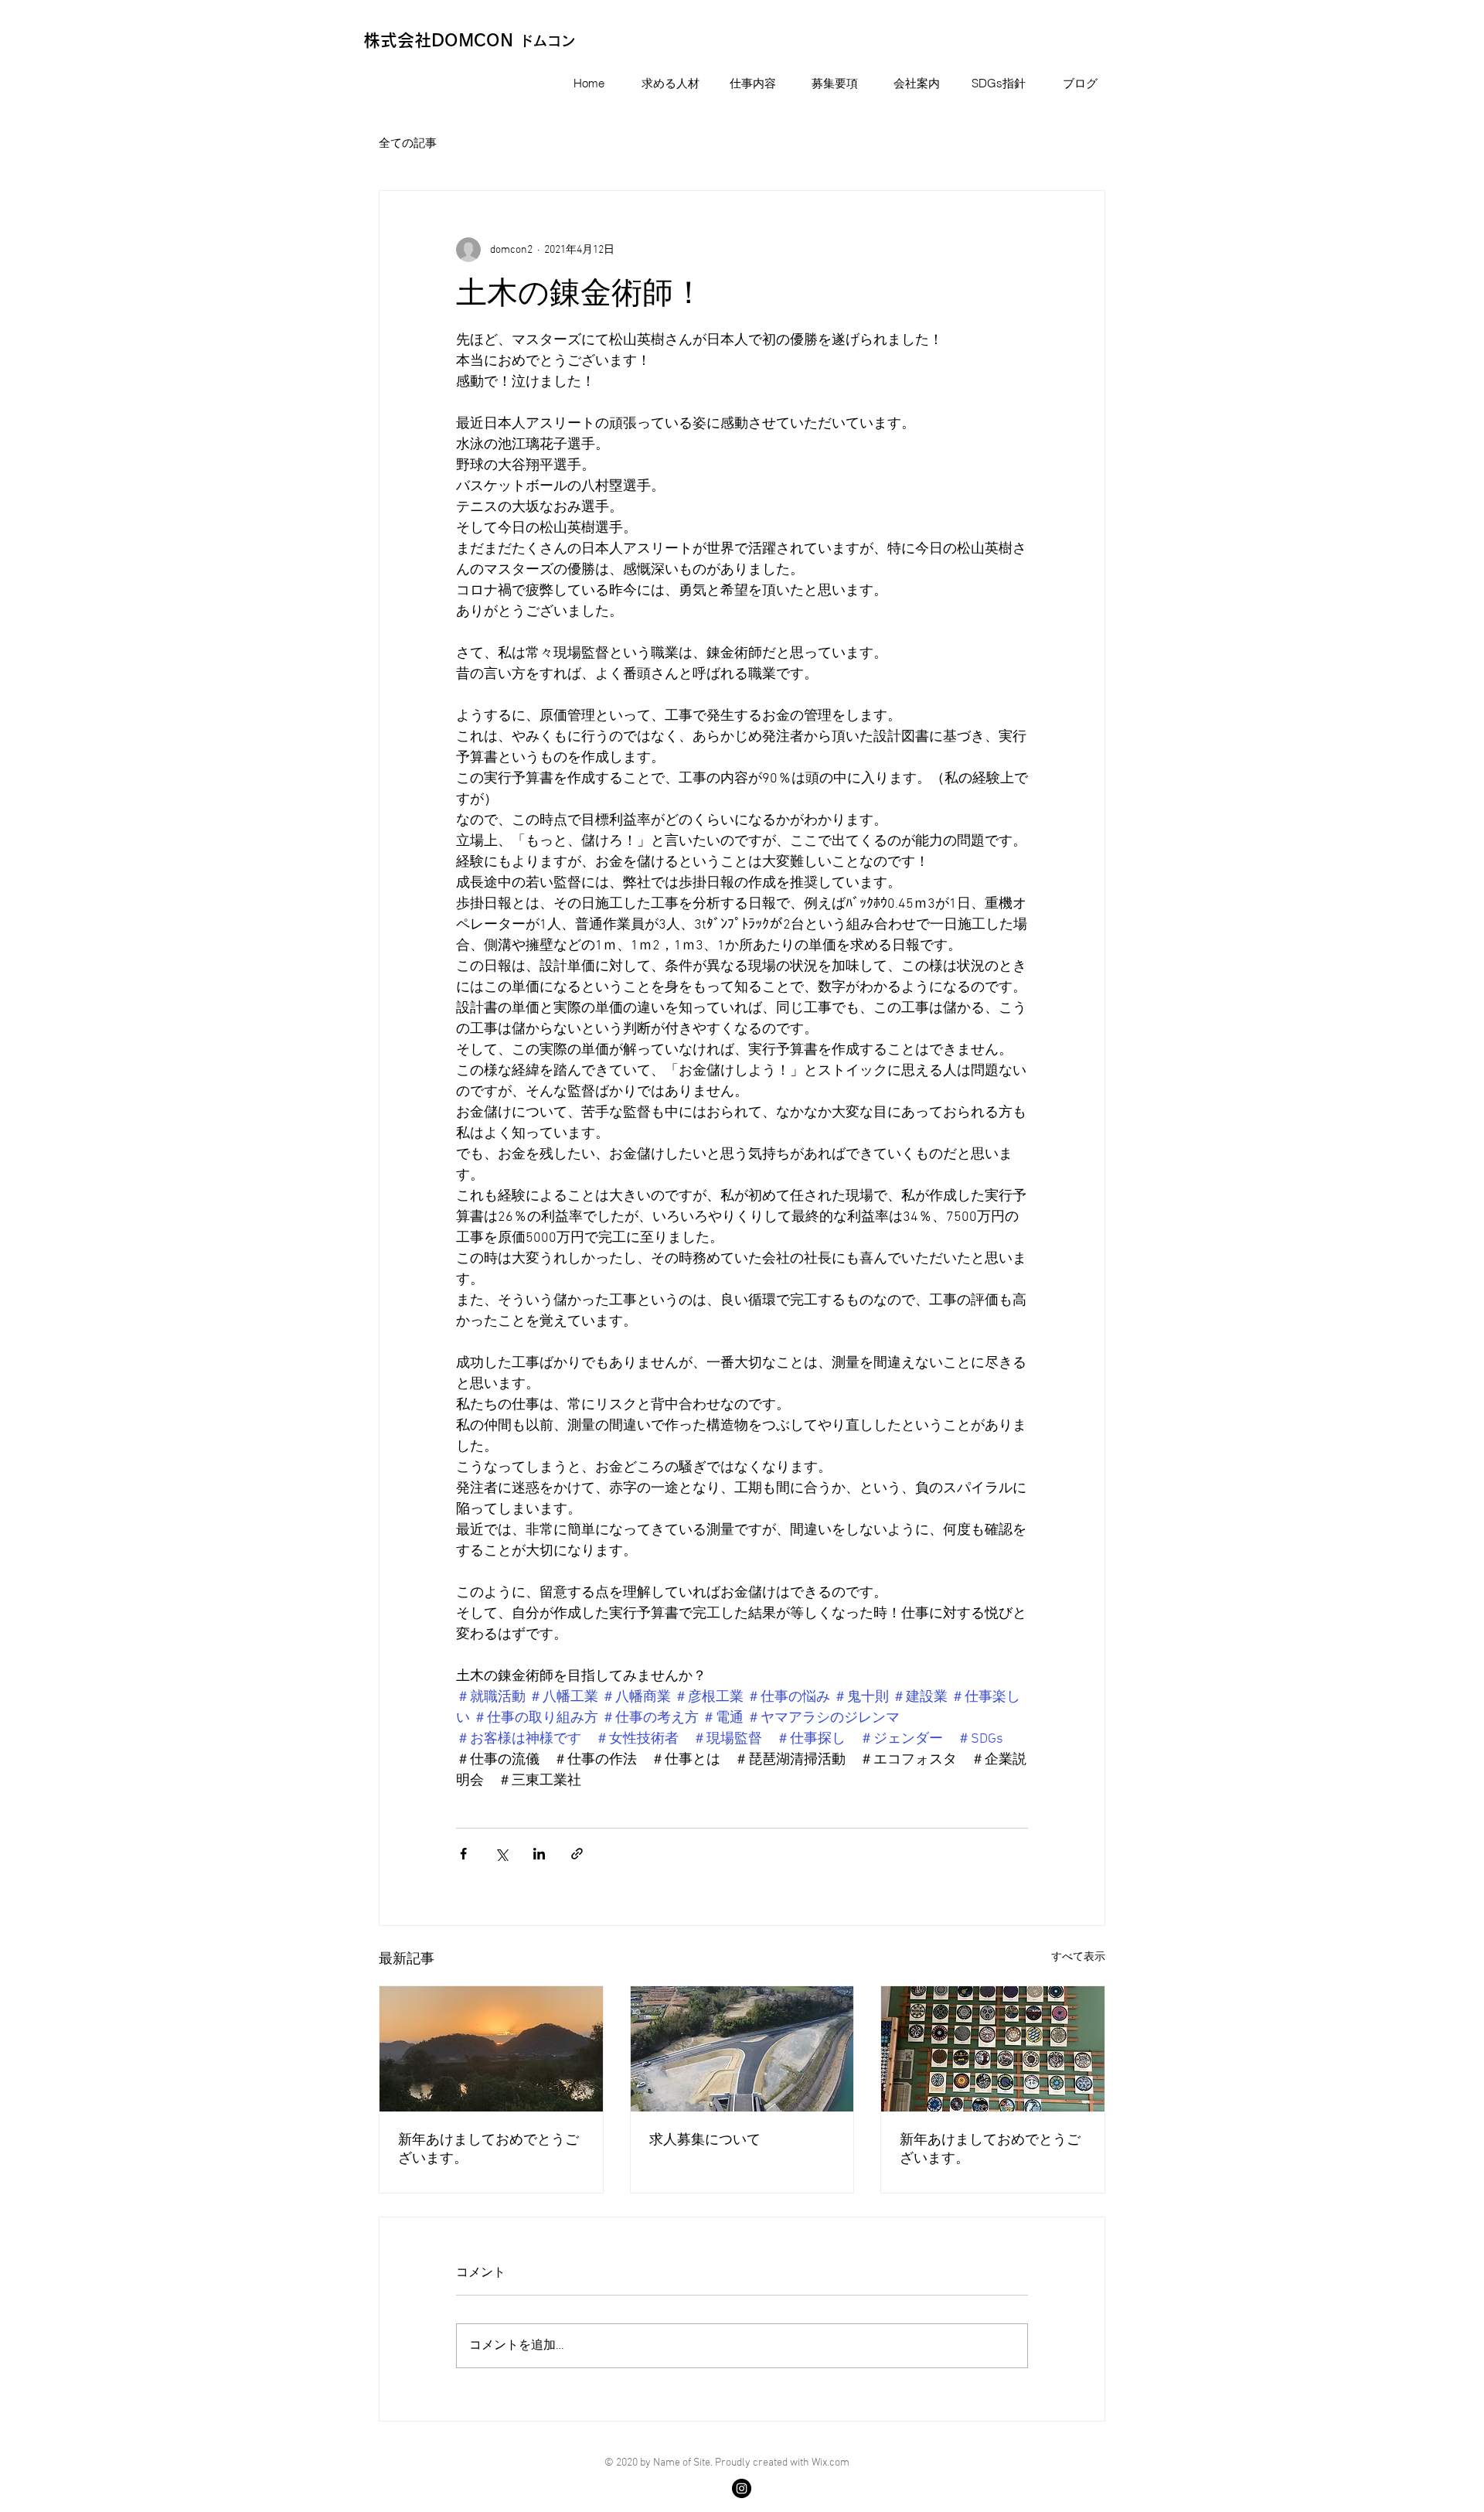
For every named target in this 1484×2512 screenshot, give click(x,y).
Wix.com (830, 2463)
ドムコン (547, 41)
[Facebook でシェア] (463, 1854)
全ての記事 (408, 144)
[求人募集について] (742, 2049)
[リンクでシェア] (577, 1854)
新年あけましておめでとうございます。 (488, 2150)
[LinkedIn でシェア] (539, 1854)
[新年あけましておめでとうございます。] (491, 2049)
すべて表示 (1078, 1957)
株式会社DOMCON (441, 40)
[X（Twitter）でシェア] (501, 1854)
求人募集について (705, 2140)
